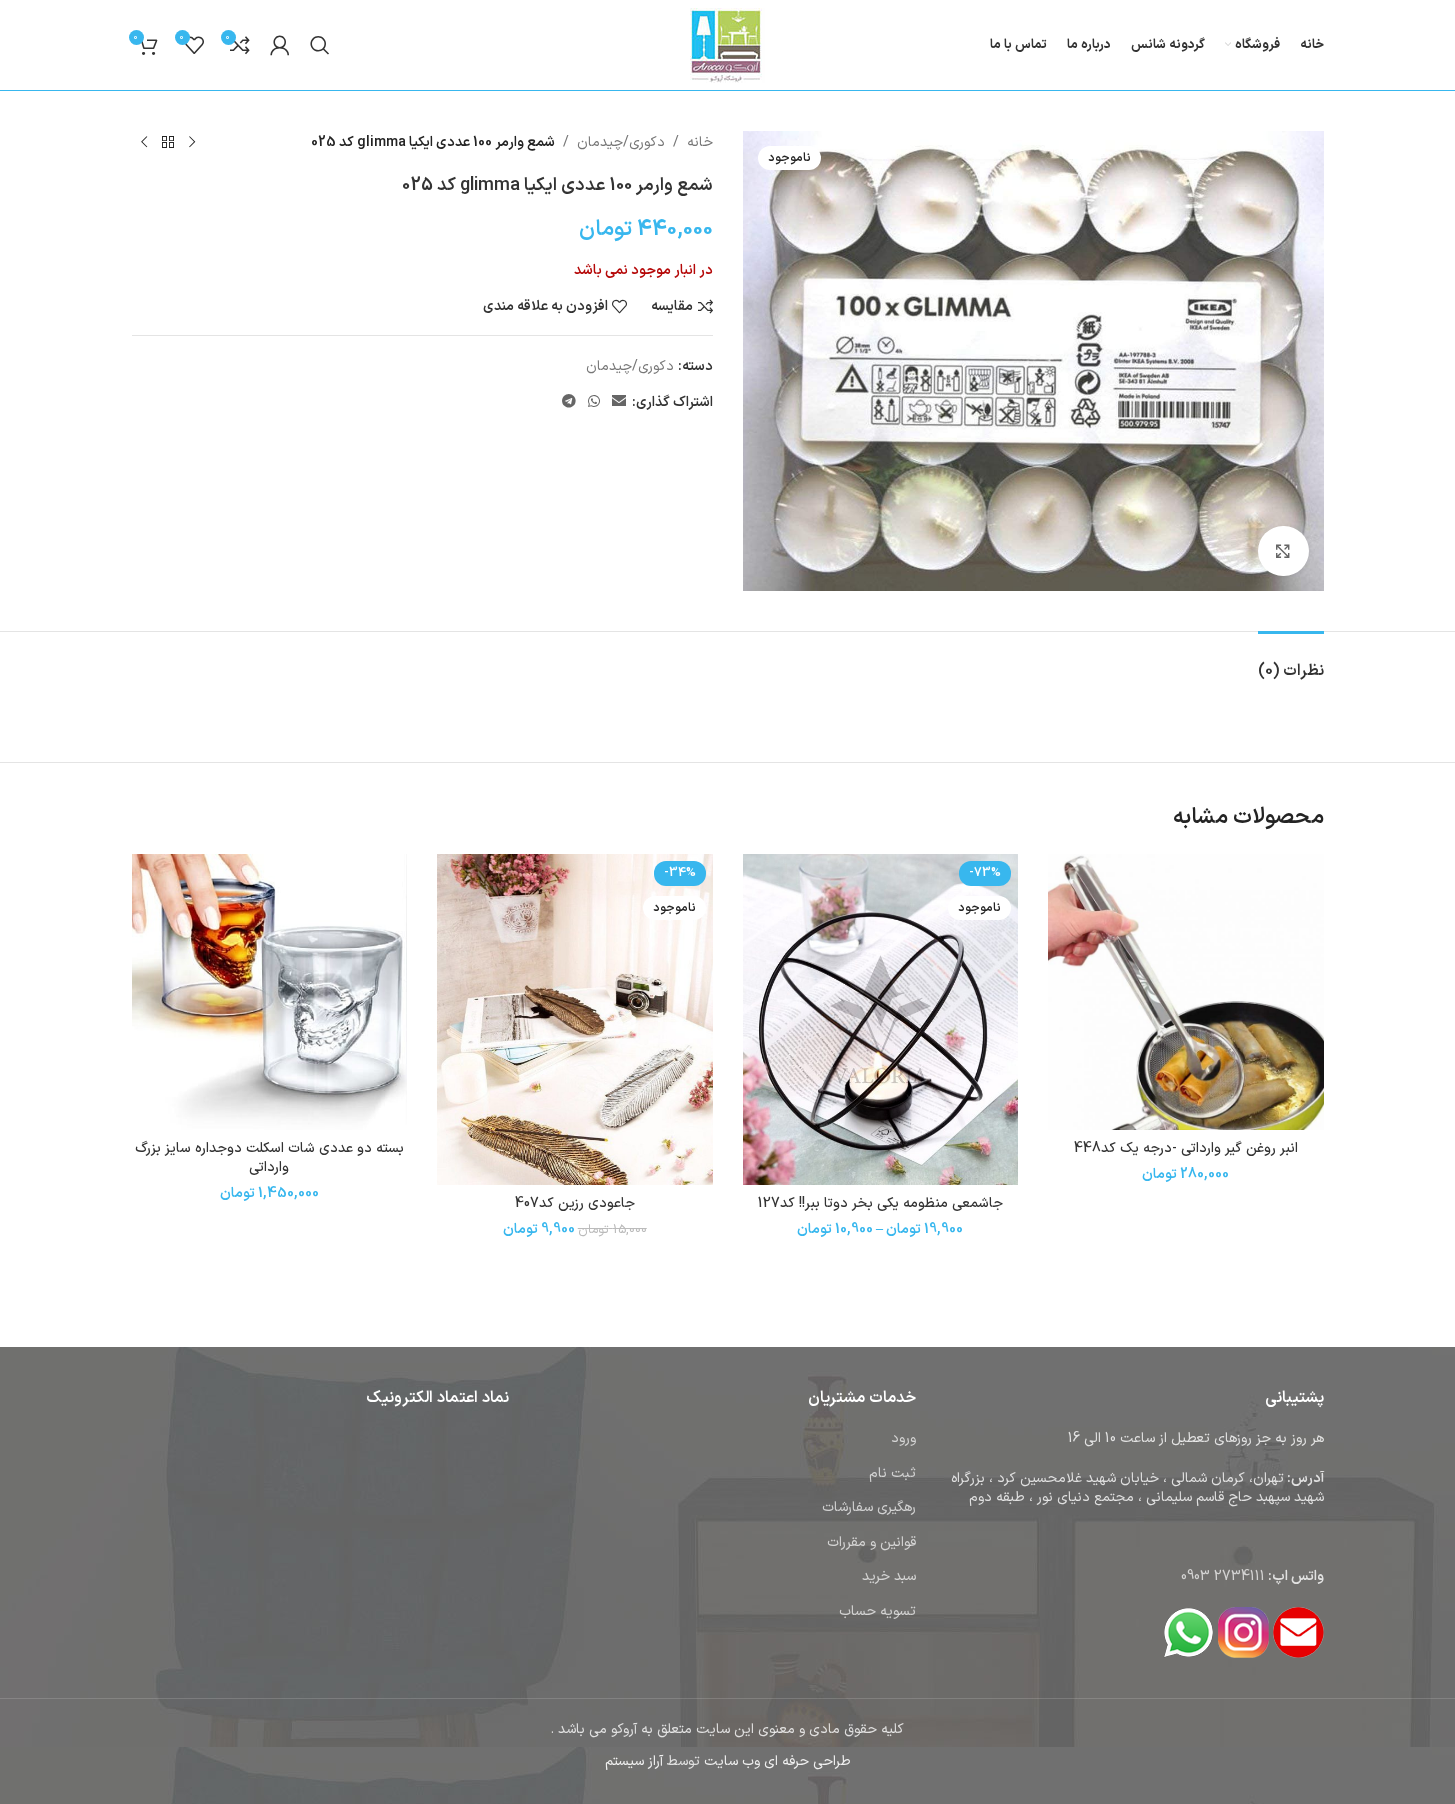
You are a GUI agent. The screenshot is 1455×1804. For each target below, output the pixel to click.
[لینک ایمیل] (619, 402)
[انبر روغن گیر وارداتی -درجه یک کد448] (1186, 992)
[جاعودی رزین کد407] (575, 1019)
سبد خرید (889, 1576)
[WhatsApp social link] (594, 402)
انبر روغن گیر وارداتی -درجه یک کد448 (1186, 1148)
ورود (903, 1438)
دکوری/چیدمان (621, 142)
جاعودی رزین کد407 (575, 1203)
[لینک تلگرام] (569, 402)
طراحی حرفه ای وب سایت (777, 1761)
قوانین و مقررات (871, 1542)
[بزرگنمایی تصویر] (1283, 551)
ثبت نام (892, 1473)
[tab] (1291, 661)
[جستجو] (320, 45)
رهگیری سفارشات (869, 1507)
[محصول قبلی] (192, 143)
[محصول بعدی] (144, 143)
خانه (700, 142)
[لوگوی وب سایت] (727, 44)
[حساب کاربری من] (280, 45)
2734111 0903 (1223, 1576)
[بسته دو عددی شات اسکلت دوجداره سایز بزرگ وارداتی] (270, 992)
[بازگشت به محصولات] (168, 143)
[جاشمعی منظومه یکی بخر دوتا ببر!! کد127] (881, 1019)
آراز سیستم (634, 1761)
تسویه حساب (877, 1611)
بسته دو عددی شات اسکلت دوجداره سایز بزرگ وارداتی (269, 1158)
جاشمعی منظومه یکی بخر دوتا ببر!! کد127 (880, 1203)
